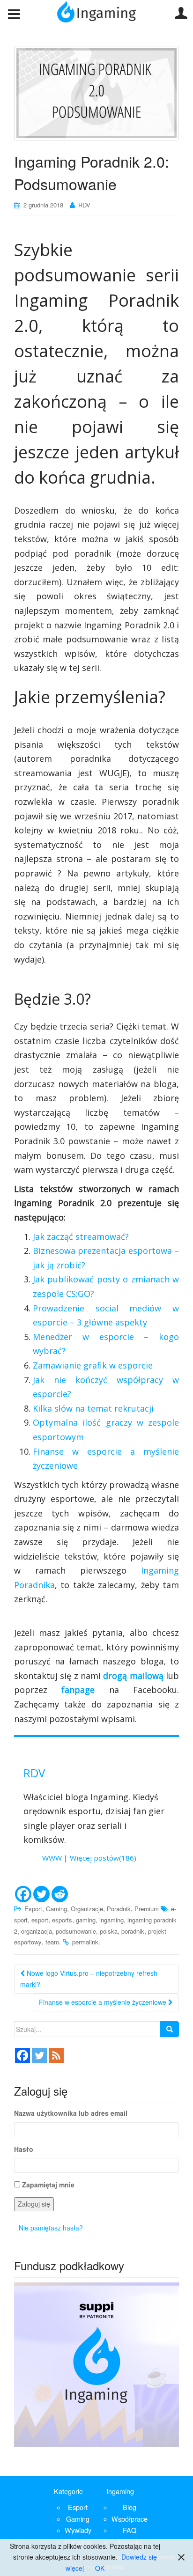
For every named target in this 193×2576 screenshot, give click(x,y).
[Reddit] (60, 1894)
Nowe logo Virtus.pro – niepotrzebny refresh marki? (89, 1979)
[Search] (170, 2029)
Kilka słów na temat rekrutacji (93, 1408)
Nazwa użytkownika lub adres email (71, 2113)
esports (62, 1920)
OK (100, 2568)
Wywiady (78, 2530)
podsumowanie (76, 1931)
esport (40, 1920)
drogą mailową (133, 1676)
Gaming (56, 1909)
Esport (33, 1909)
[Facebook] (23, 1894)
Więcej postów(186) (103, 1858)
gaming (86, 1920)
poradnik (133, 1931)
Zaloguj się (34, 2204)
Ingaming (120, 2491)
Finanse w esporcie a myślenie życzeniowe (104, 2002)
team (52, 1942)
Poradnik (119, 1909)
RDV (84, 205)
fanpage (78, 1690)
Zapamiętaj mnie (48, 2185)
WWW (52, 1858)
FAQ (130, 2530)
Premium (147, 1909)
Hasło (24, 2149)
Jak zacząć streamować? (81, 1236)
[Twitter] (41, 1894)
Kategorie (68, 2491)
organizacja (37, 1931)
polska (109, 1931)
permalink (85, 1942)
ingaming (111, 1920)
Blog (130, 2507)
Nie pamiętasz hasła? (51, 2228)
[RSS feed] (56, 2055)
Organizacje (87, 1909)
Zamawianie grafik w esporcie (93, 1365)
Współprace (130, 2519)
